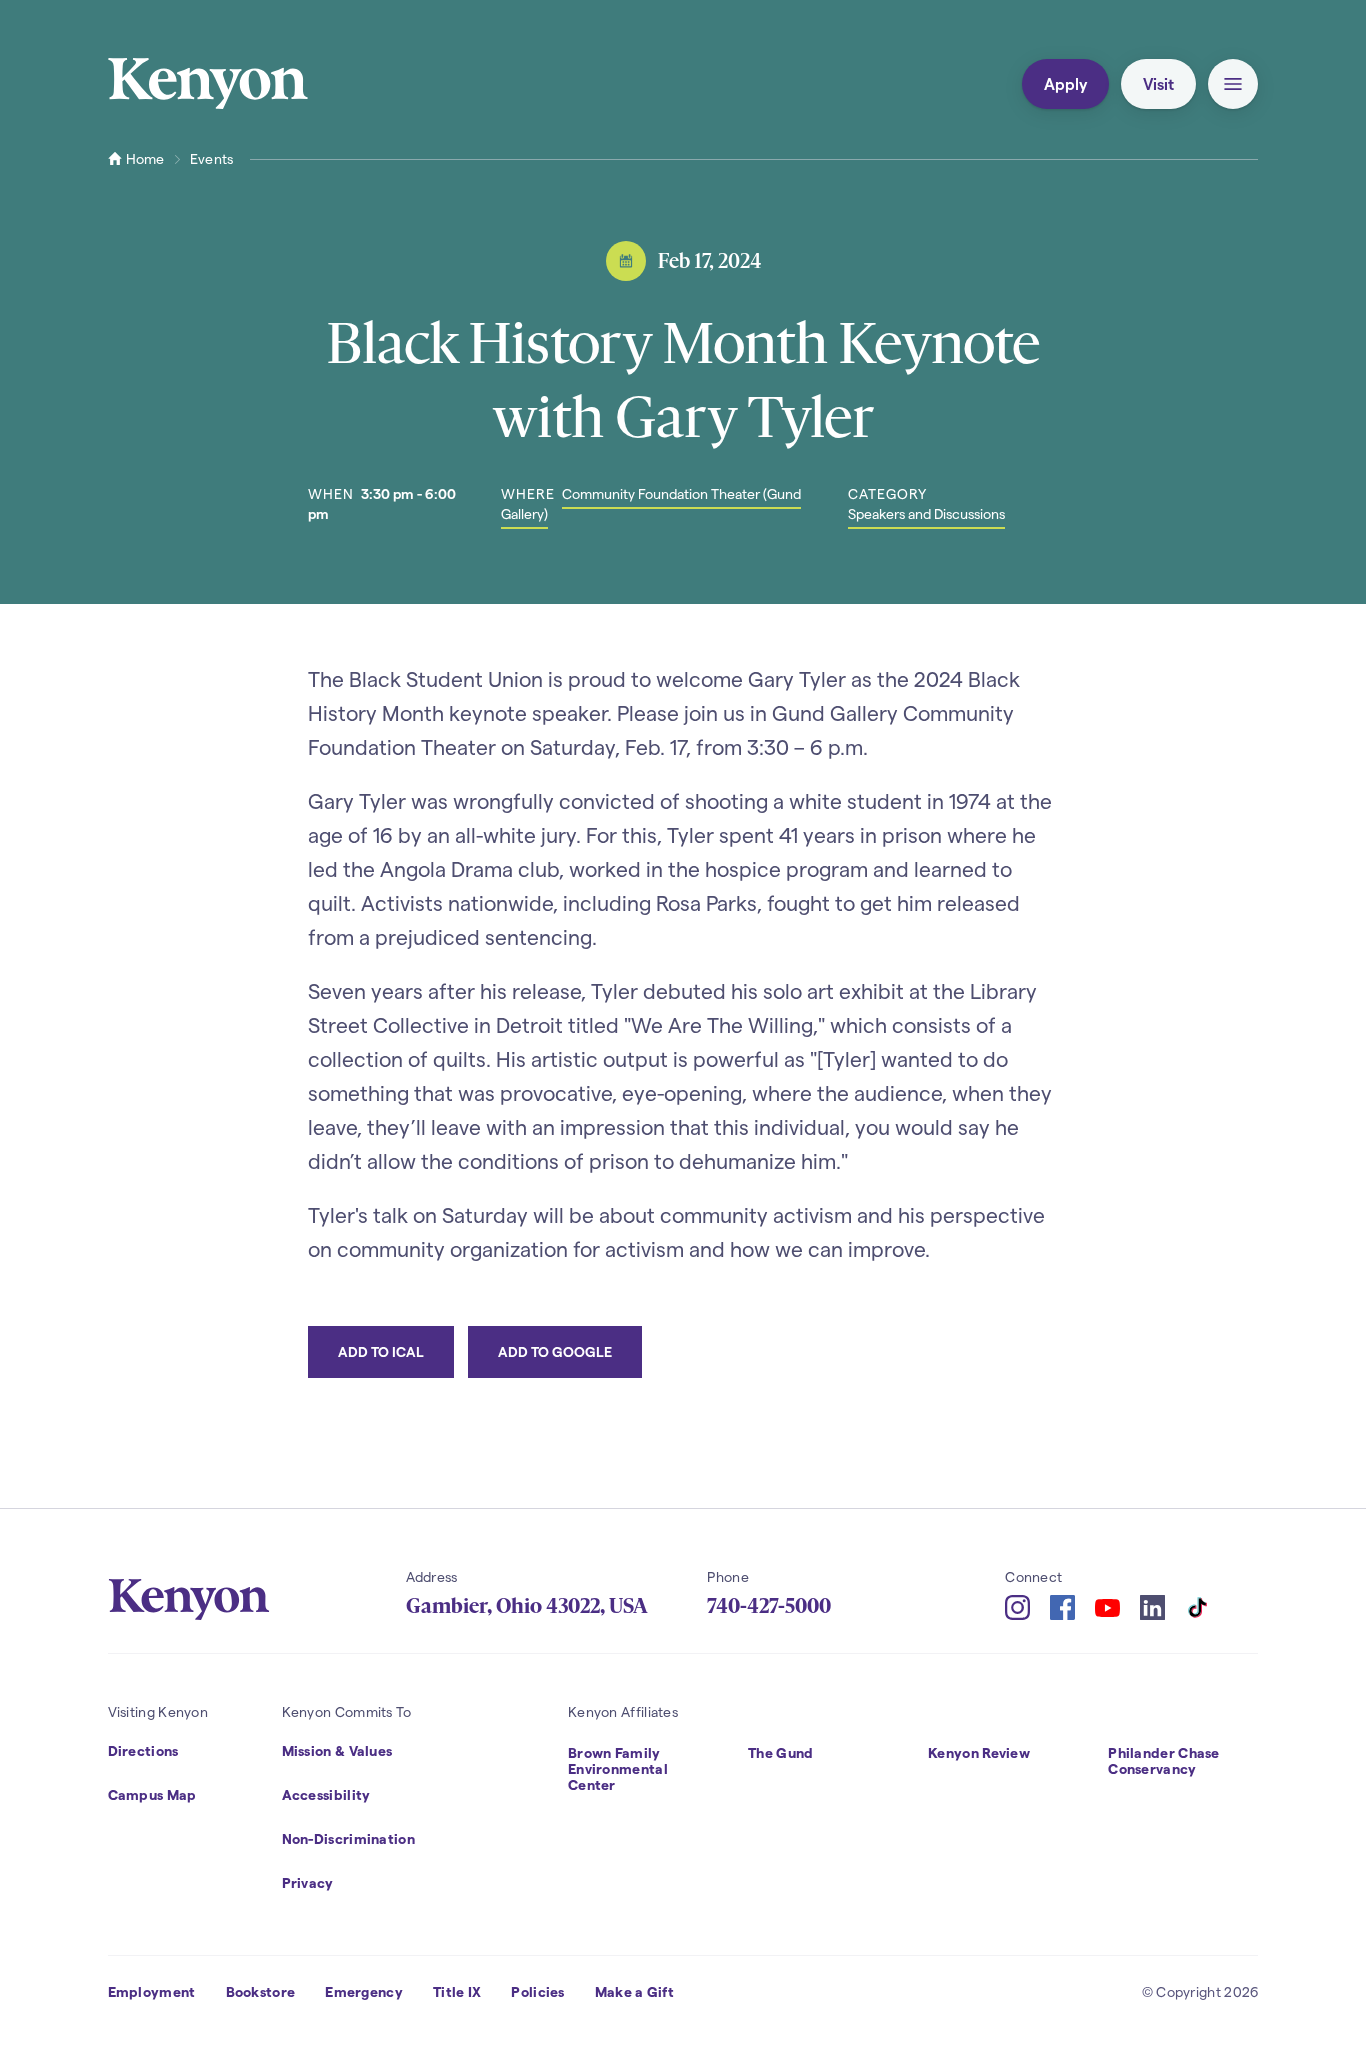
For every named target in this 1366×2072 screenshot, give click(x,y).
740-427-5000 (769, 1606)
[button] (1233, 84)
